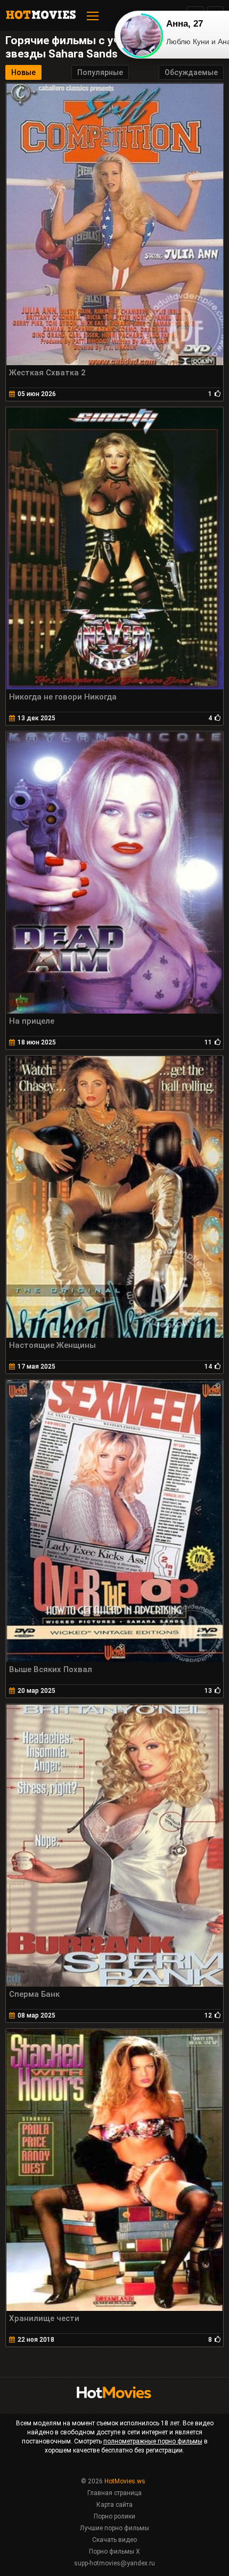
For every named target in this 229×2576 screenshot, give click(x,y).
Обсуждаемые (191, 72)
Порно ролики (114, 2516)
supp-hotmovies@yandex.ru (114, 2563)
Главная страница (114, 2493)
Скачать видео (114, 2540)
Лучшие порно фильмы (114, 2528)
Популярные (100, 72)
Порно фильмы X (114, 2552)
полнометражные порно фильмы (153, 2441)
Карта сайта (114, 2505)
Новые (23, 72)
